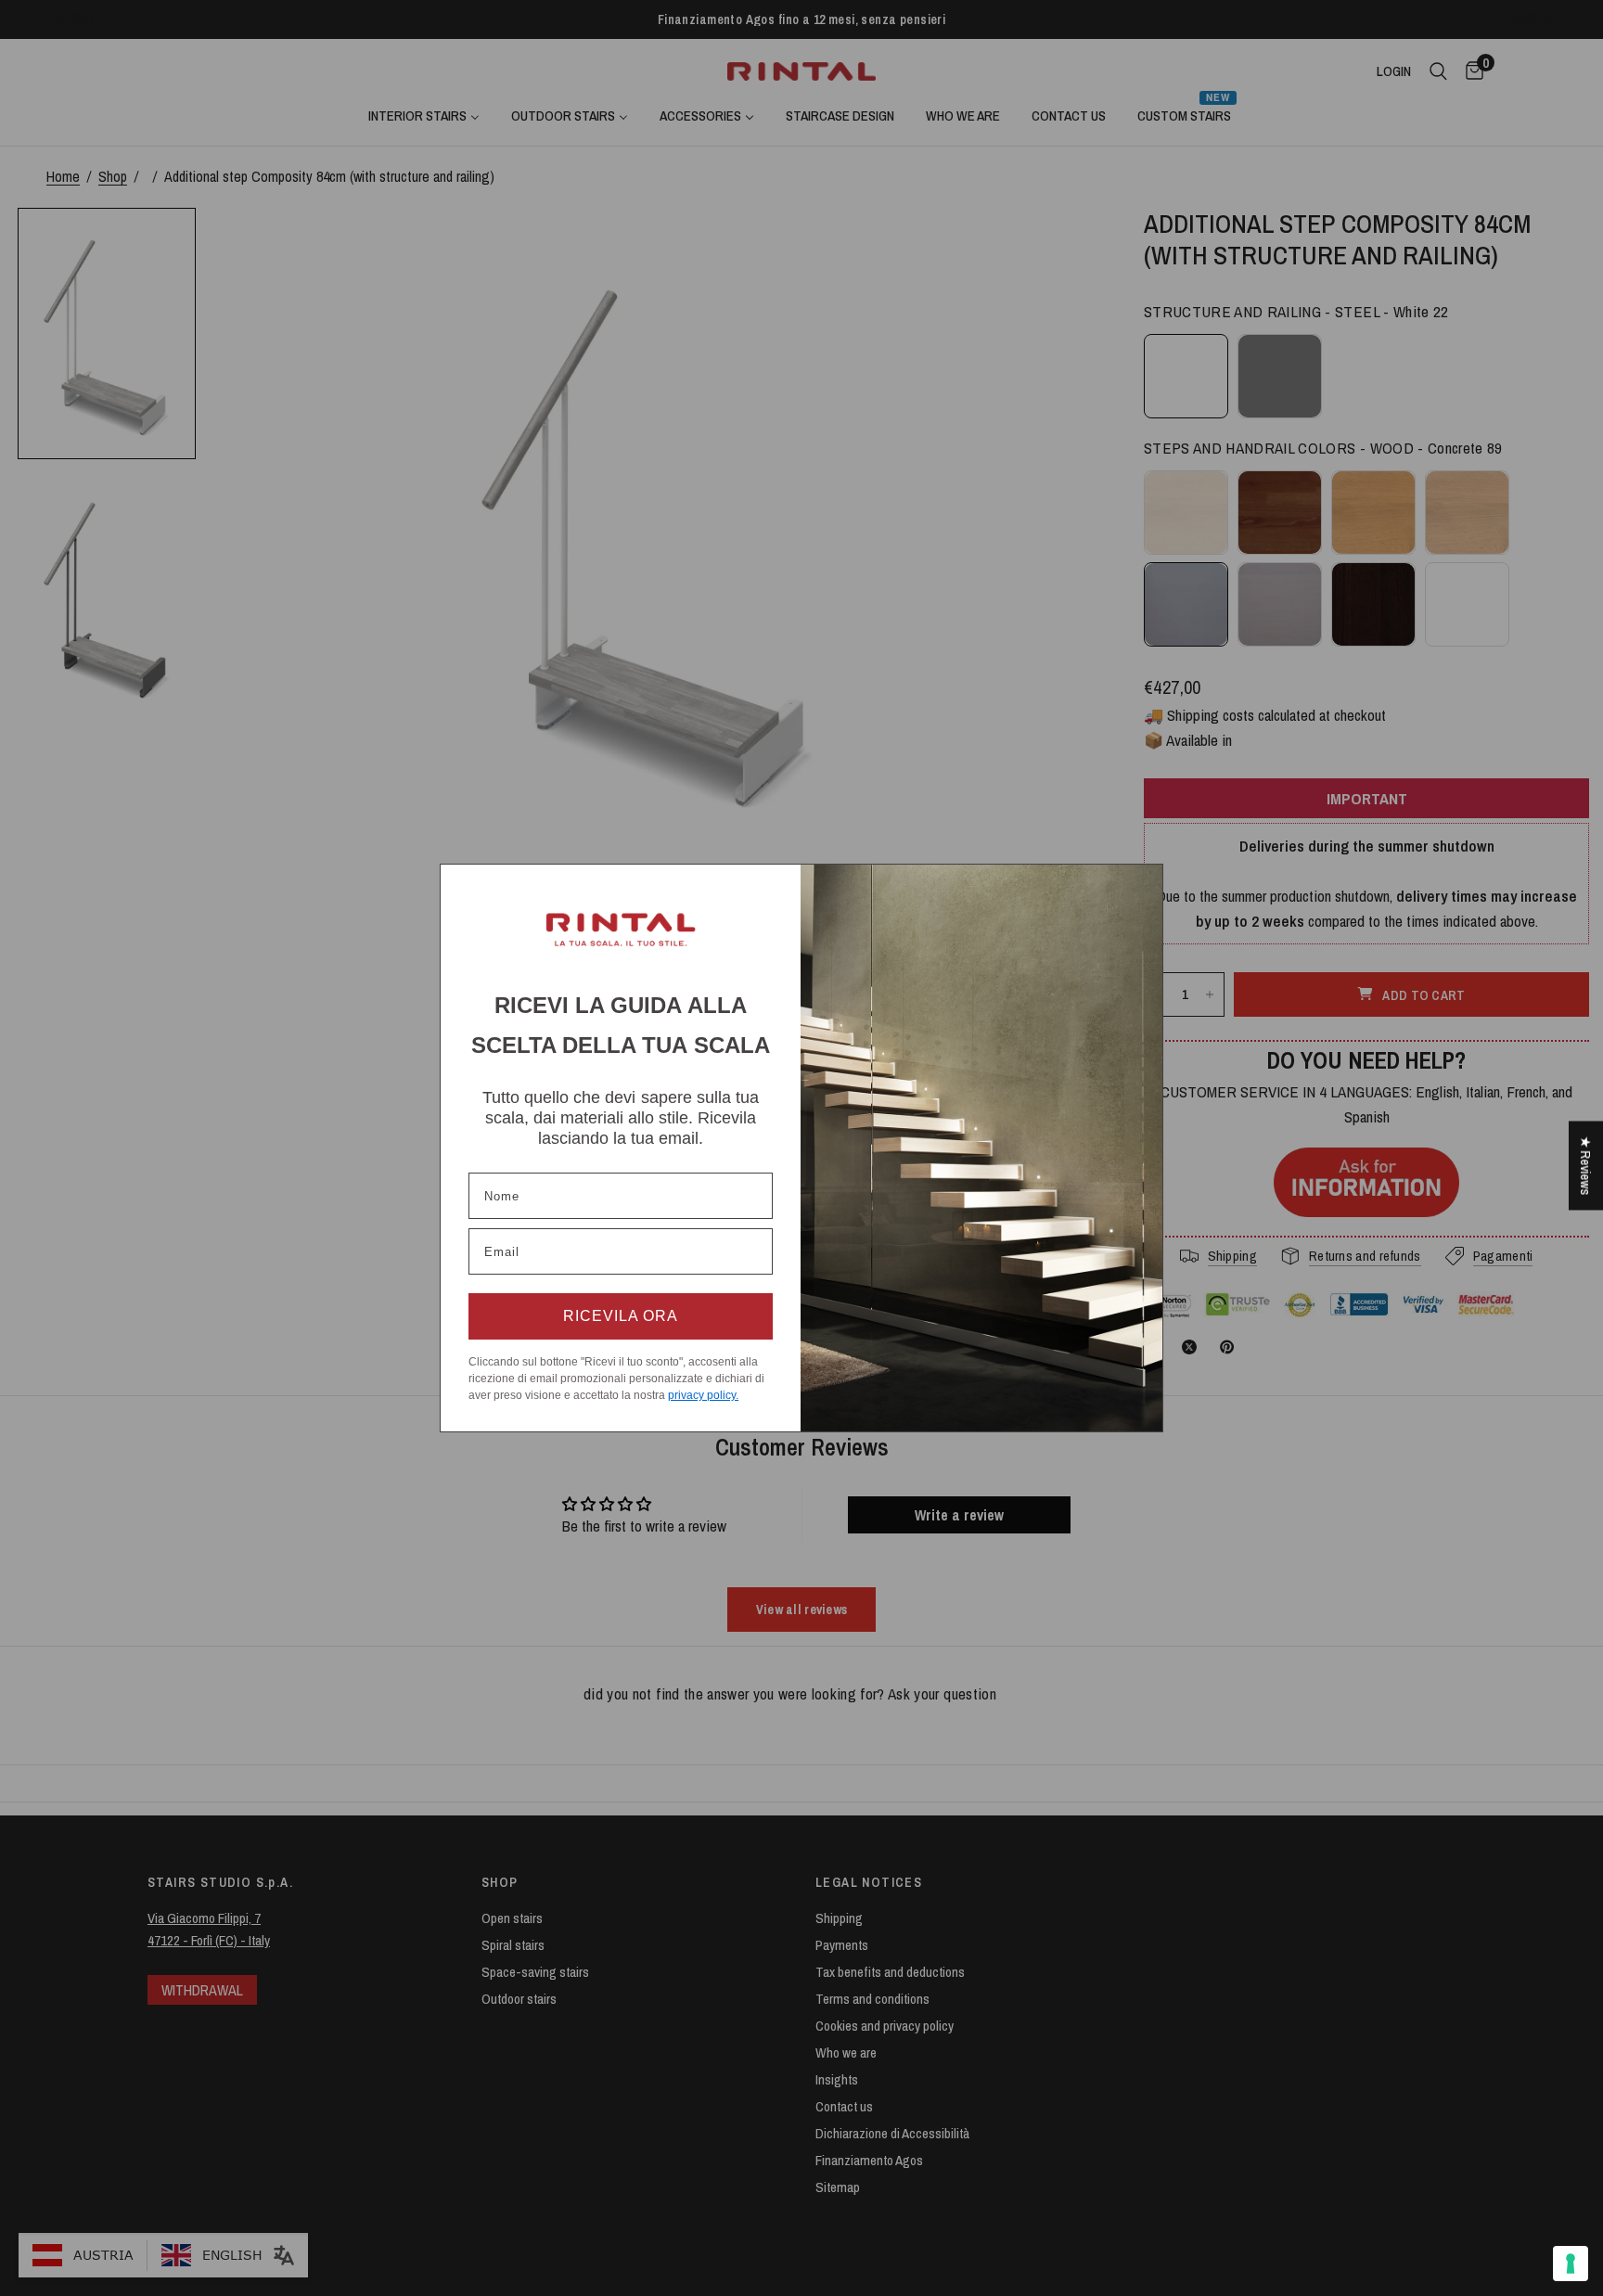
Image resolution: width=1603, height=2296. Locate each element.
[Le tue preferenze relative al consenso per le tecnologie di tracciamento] (1571, 2264)
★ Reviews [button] (1586, 1165)
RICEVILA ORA (621, 1316)
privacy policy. (703, 1395)
